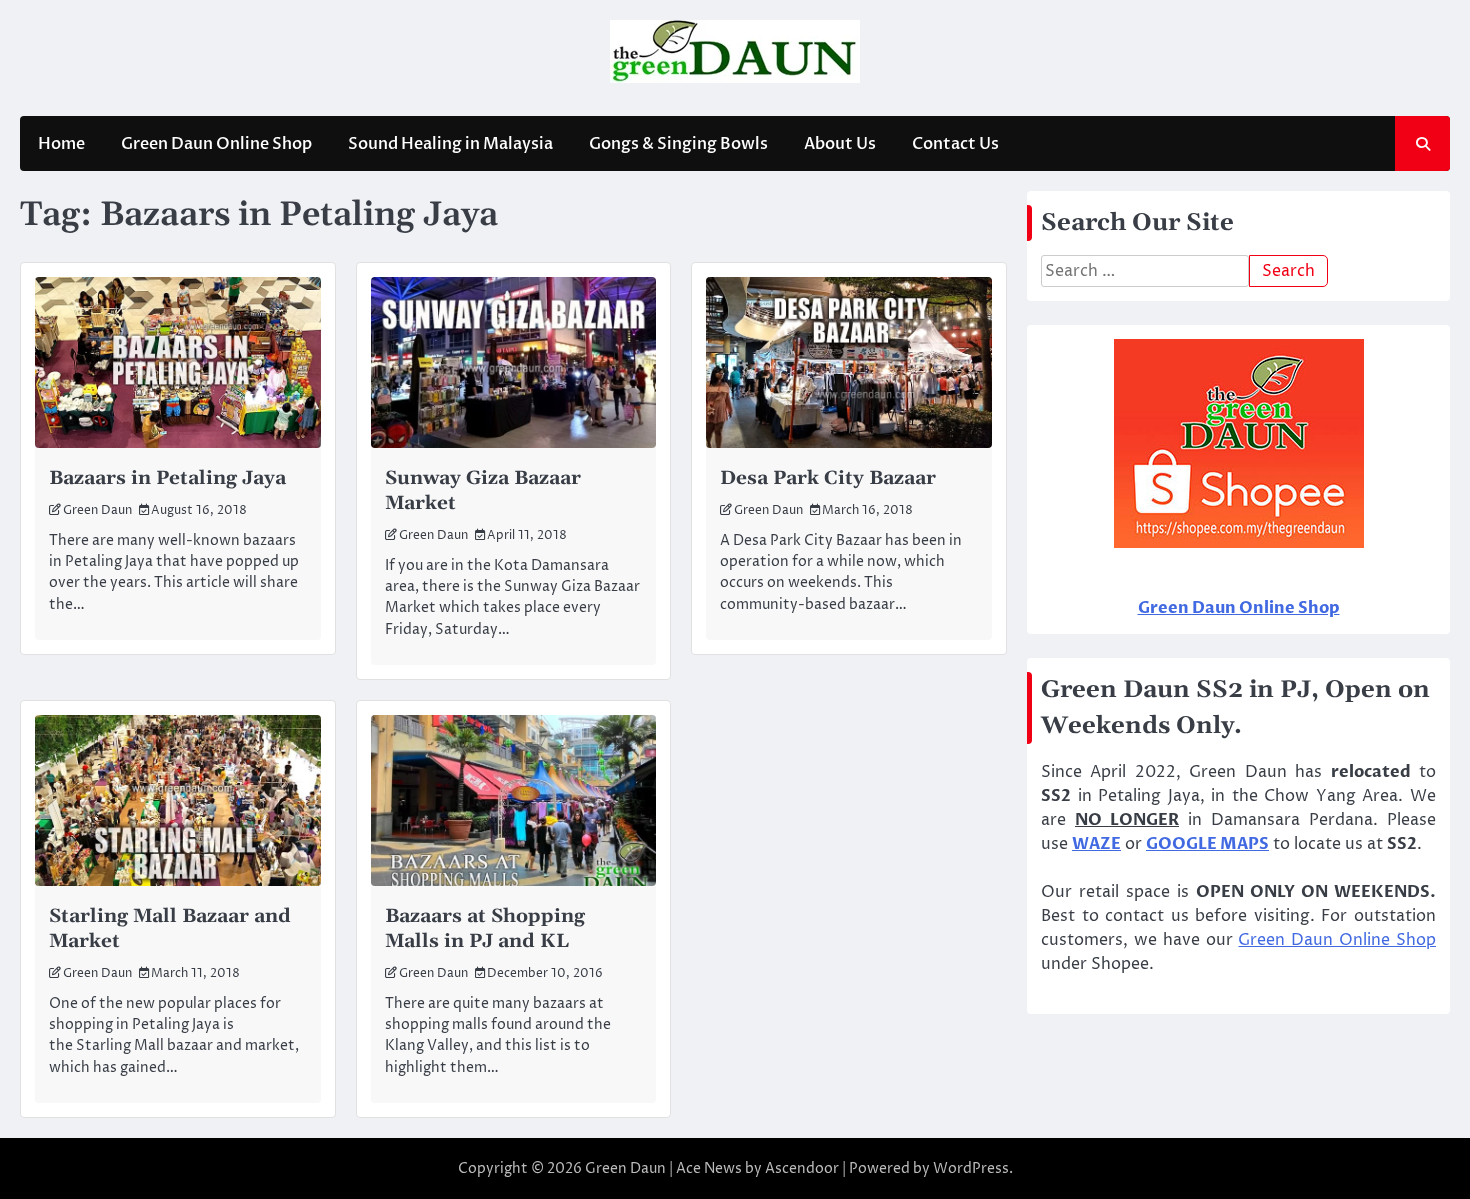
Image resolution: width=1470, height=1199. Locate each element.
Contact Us (955, 144)
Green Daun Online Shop (216, 144)
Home (61, 144)
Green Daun (97, 510)
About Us (840, 144)
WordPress (971, 1168)
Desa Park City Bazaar (828, 478)
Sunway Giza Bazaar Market (483, 491)
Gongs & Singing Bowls (678, 144)
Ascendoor (802, 1168)
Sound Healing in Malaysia (450, 144)
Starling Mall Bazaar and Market (170, 929)
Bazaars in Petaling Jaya (167, 478)
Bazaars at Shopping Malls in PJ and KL (485, 929)
